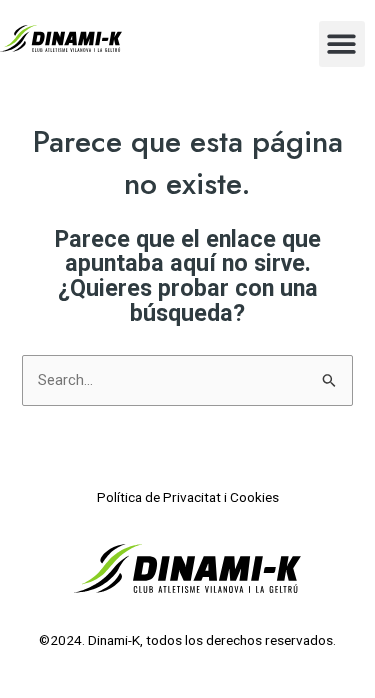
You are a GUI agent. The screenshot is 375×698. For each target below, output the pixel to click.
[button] (342, 44)
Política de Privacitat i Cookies (188, 497)
